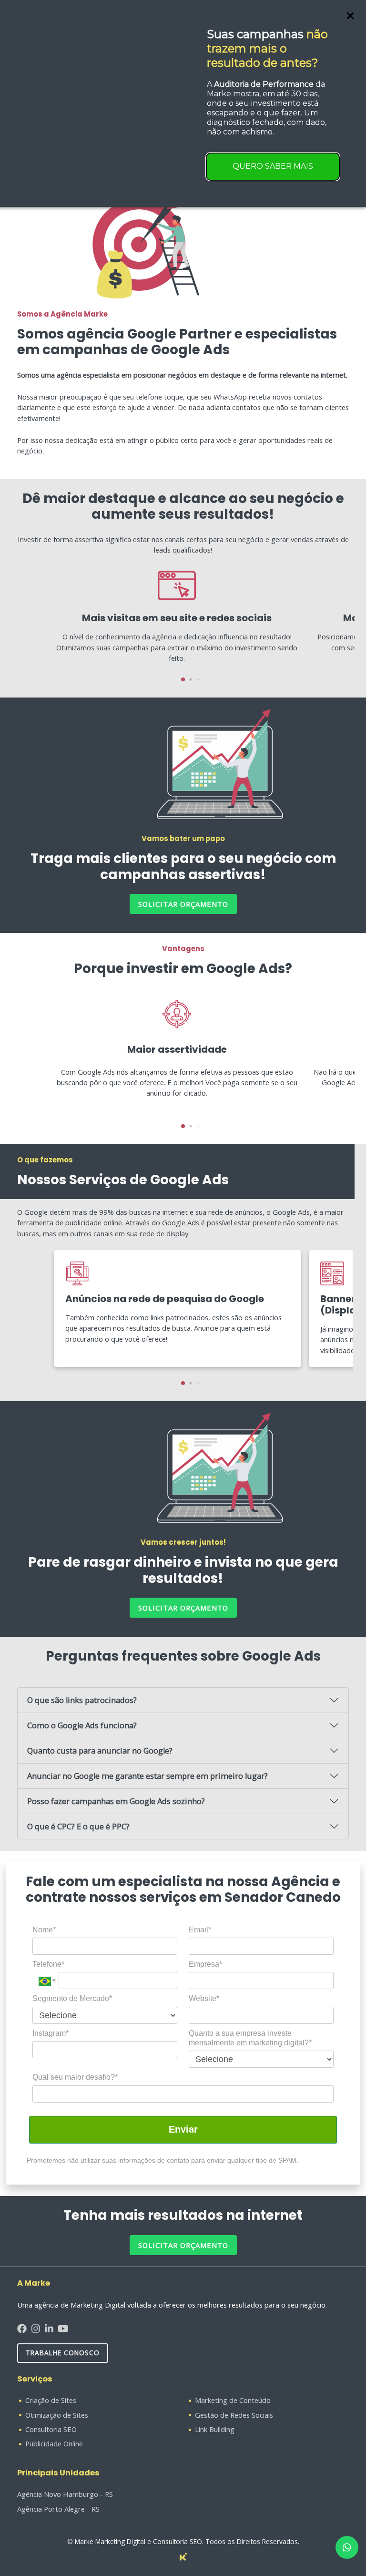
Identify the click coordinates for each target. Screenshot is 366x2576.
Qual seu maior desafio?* (75, 2077)
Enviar (183, 2129)
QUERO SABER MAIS (273, 166)
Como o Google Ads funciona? (82, 1725)
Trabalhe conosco (63, 2353)
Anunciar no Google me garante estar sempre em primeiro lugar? (147, 1776)
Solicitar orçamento (183, 904)
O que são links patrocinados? (82, 1700)
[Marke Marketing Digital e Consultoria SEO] (183, 2556)
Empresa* (205, 1964)
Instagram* (51, 2033)
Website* (204, 1998)
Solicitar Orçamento (183, 2245)
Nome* (44, 1930)
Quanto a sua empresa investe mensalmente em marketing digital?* (250, 2038)
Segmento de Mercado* (72, 1998)
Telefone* (48, 1964)
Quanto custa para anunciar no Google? (100, 1750)
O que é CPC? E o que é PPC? (78, 1826)
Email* (200, 1930)
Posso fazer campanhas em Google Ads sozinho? (116, 1801)
